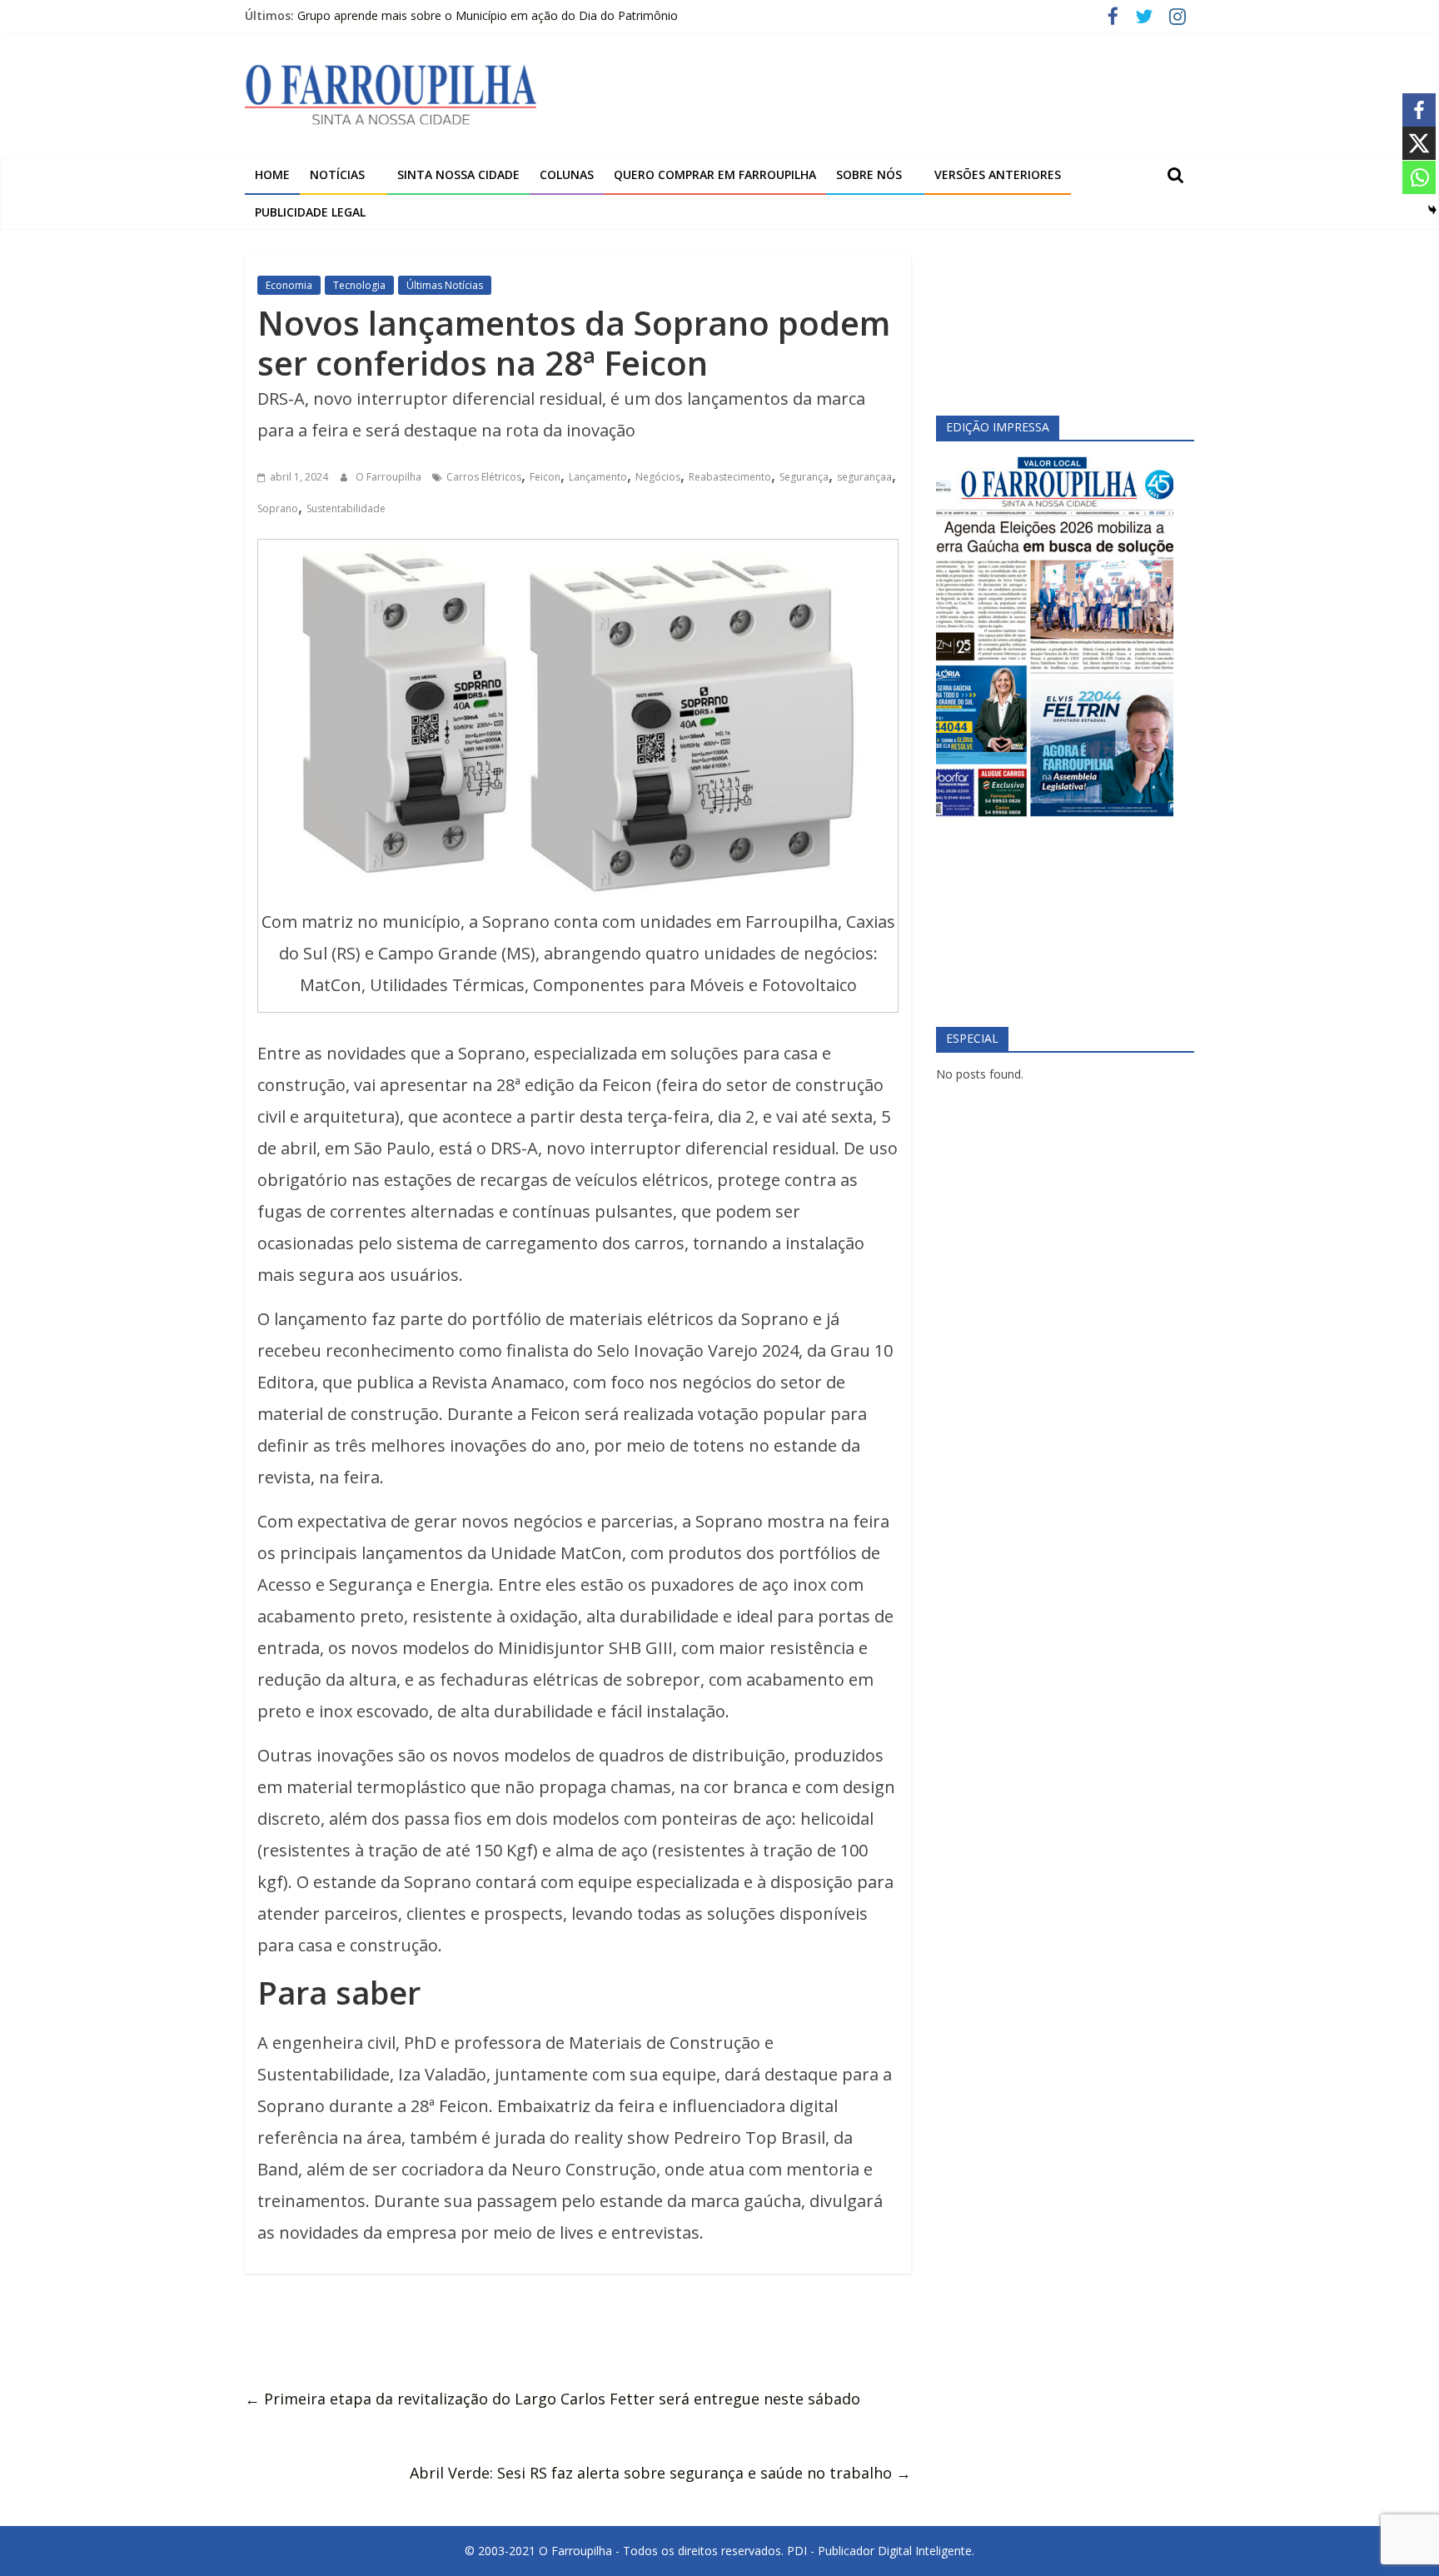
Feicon (545, 477)
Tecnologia (359, 285)
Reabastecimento (730, 477)
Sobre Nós (869, 174)
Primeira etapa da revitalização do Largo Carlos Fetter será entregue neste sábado (553, 2399)
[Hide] (1432, 210)
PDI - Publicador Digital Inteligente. (881, 2551)
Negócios (658, 477)
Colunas (567, 174)
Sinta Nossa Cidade (458, 174)
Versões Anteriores (998, 174)
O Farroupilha (390, 477)
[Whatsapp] (1419, 177)
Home (272, 174)
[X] (1419, 143)
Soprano (278, 508)
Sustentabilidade (346, 508)
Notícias (337, 174)
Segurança (804, 477)
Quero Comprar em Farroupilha (715, 174)
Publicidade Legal (310, 212)
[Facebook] (1419, 110)
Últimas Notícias (445, 285)
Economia (289, 285)
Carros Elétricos (484, 477)
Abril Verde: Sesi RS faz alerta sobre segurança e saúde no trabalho (660, 2473)
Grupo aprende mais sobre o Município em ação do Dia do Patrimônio (488, 15)
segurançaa (864, 477)
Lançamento (598, 477)
